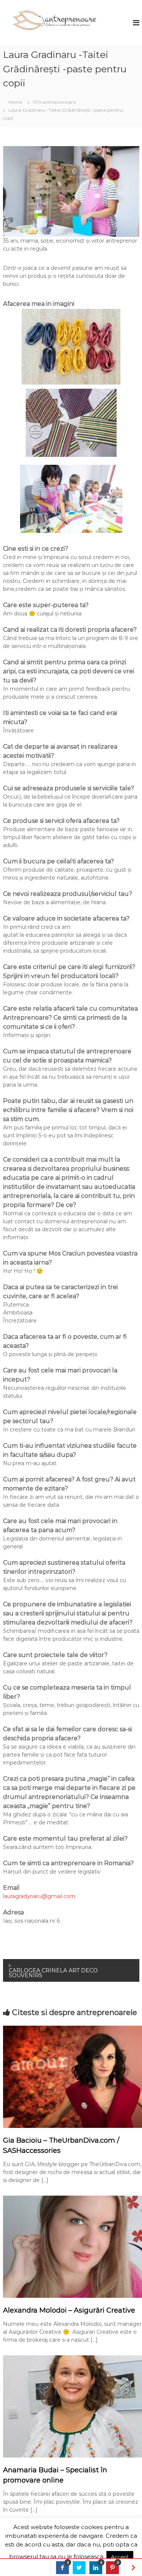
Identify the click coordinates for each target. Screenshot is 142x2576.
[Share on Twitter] (79, 2568)
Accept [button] (120, 2557)
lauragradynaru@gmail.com (39, 1896)
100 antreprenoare (55, 102)
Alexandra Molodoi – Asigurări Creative (69, 2310)
